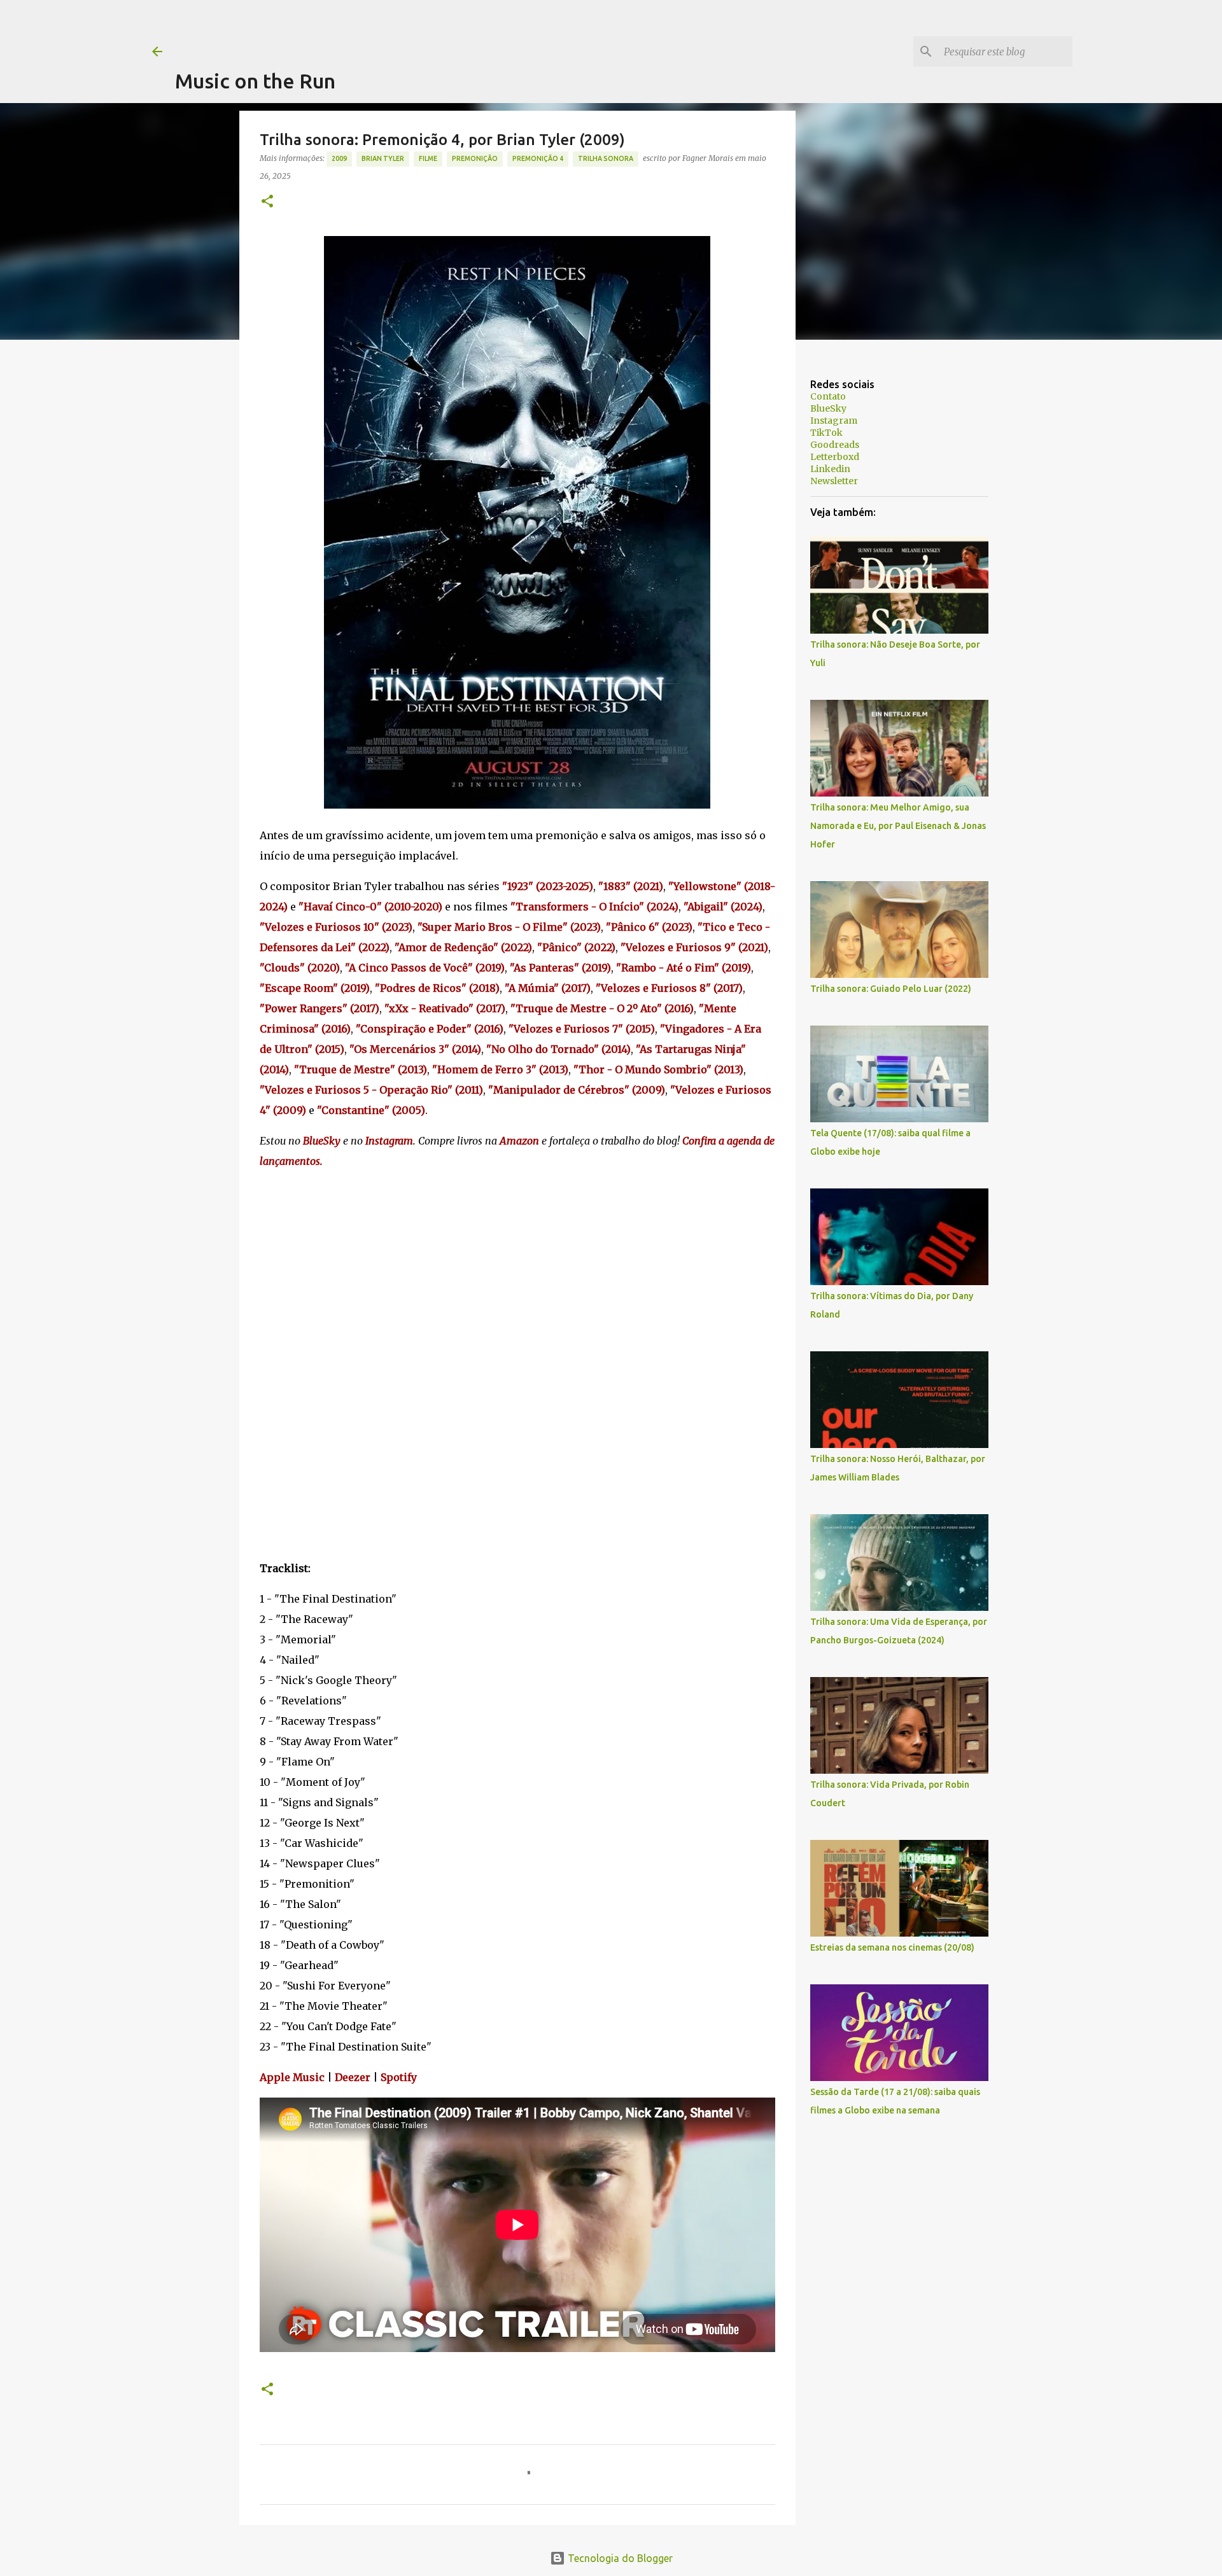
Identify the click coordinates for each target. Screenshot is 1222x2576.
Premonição (475, 158)
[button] (267, 202)
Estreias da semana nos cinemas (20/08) (892, 1947)
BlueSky (828, 408)
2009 (339, 158)
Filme (428, 158)
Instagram (834, 421)
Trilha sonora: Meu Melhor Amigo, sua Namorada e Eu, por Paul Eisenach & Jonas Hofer (898, 826)
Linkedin (830, 469)
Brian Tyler (383, 158)
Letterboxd (835, 457)
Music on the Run (255, 81)
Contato (828, 396)
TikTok (826, 433)
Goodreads (835, 445)
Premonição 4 (538, 158)
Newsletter (834, 481)
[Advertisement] (407, 29)
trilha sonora (606, 158)
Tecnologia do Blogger (619, 2558)
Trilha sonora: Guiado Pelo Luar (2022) (891, 989)
